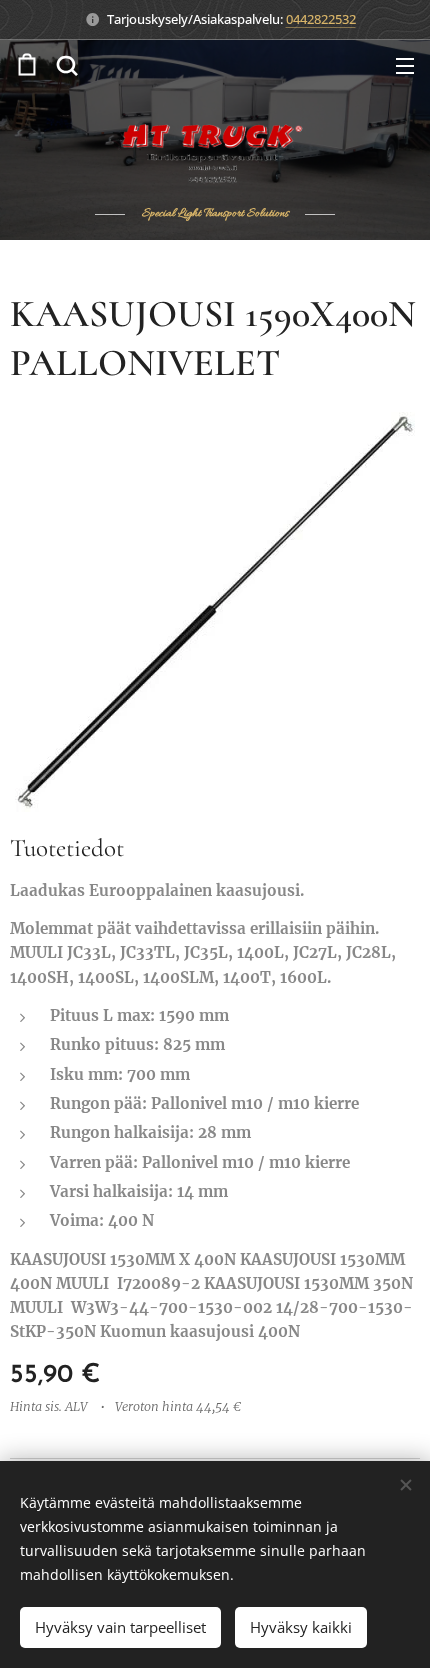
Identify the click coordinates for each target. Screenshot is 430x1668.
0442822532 (321, 19)
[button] (67, 65)
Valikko (405, 65)
